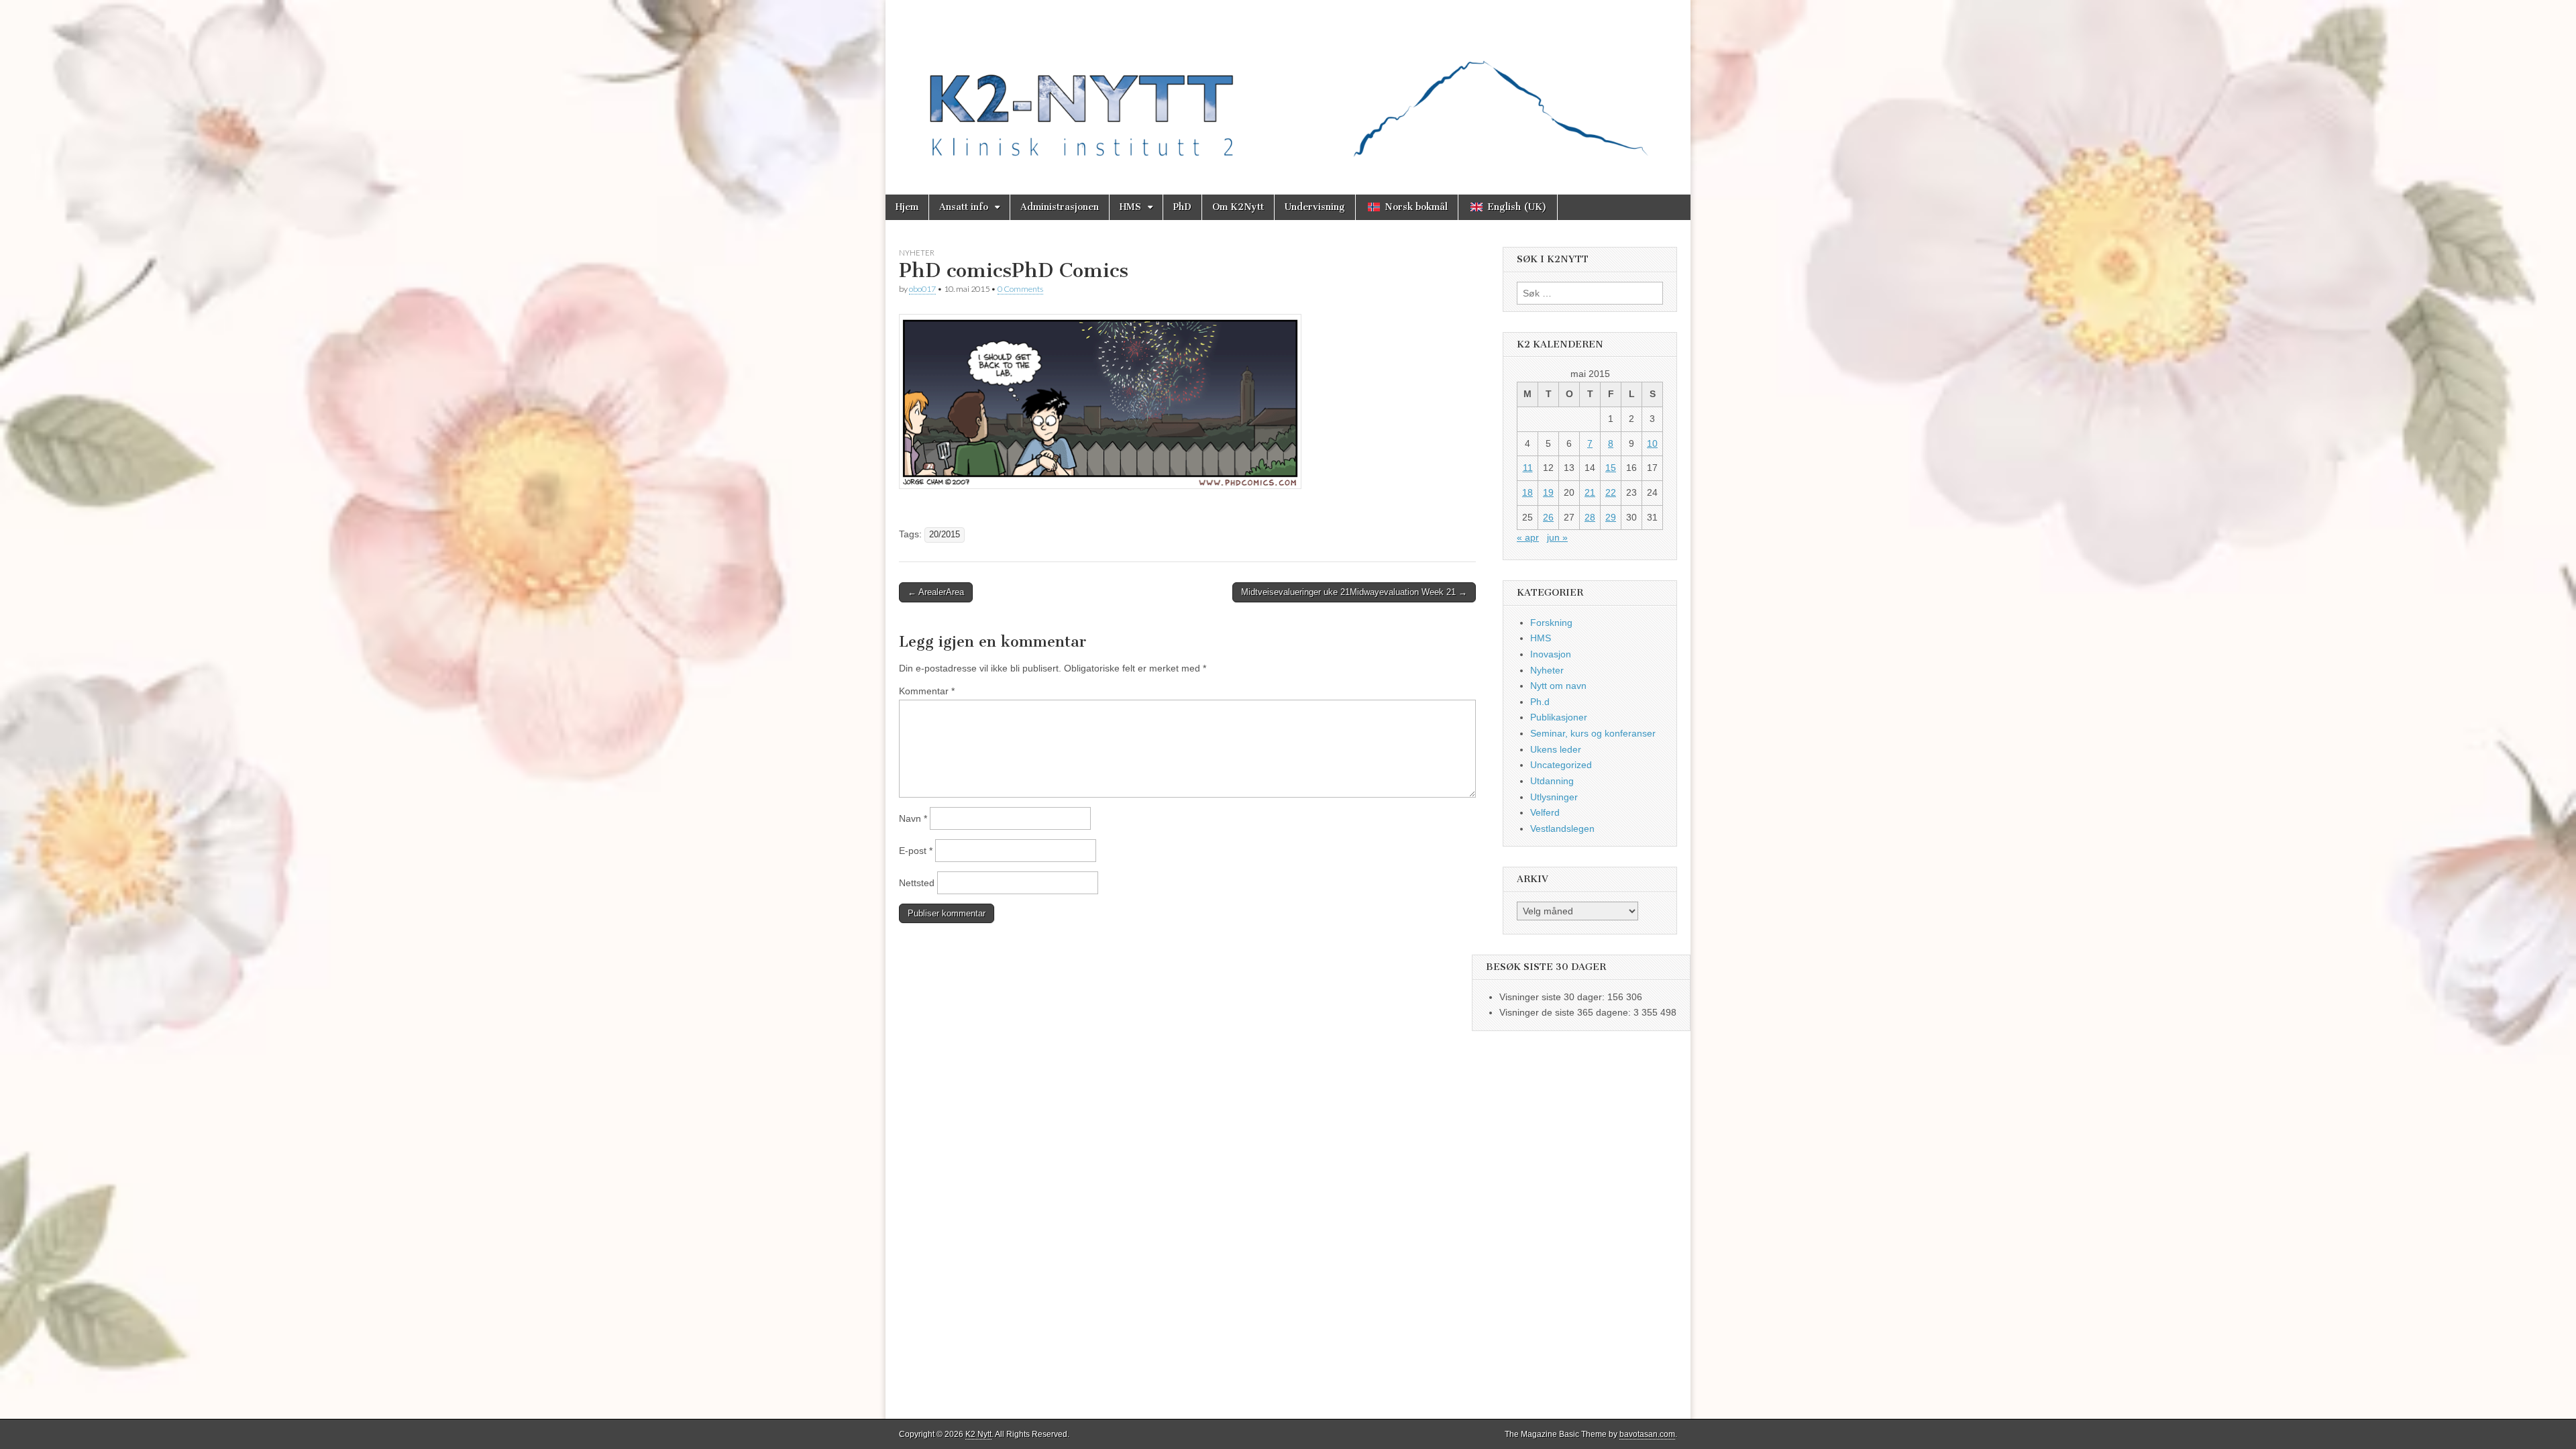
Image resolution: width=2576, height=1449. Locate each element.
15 (1611, 468)
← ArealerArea (936, 592)
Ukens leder (1556, 749)
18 (1527, 492)
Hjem (907, 207)
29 (1611, 517)
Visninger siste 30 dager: (1553, 997)
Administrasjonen (1060, 207)
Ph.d (1540, 702)
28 (1590, 517)
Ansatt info (964, 207)
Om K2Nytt (1238, 207)
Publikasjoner (1559, 717)
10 (1652, 443)
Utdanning (1552, 781)
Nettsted (917, 883)
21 (1590, 492)
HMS (1130, 207)
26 (1548, 517)
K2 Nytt (978, 1434)
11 (1528, 468)
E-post (916, 851)
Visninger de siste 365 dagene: (1566, 1012)
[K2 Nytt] (1288, 87)
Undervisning (1315, 207)
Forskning (1551, 623)
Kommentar (927, 691)
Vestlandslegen (1562, 828)
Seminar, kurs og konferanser (1593, 733)
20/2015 (945, 535)
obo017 (922, 289)
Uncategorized (1561, 765)
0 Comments (1020, 289)
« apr (1528, 537)
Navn (913, 818)
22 (1611, 492)
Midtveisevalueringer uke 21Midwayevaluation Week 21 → (1354, 592)
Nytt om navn (1558, 686)
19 (1548, 492)
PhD (1182, 207)
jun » (1557, 537)
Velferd (1545, 812)
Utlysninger (1554, 797)
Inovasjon (1551, 654)
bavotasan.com (1647, 1434)
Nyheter (917, 253)
